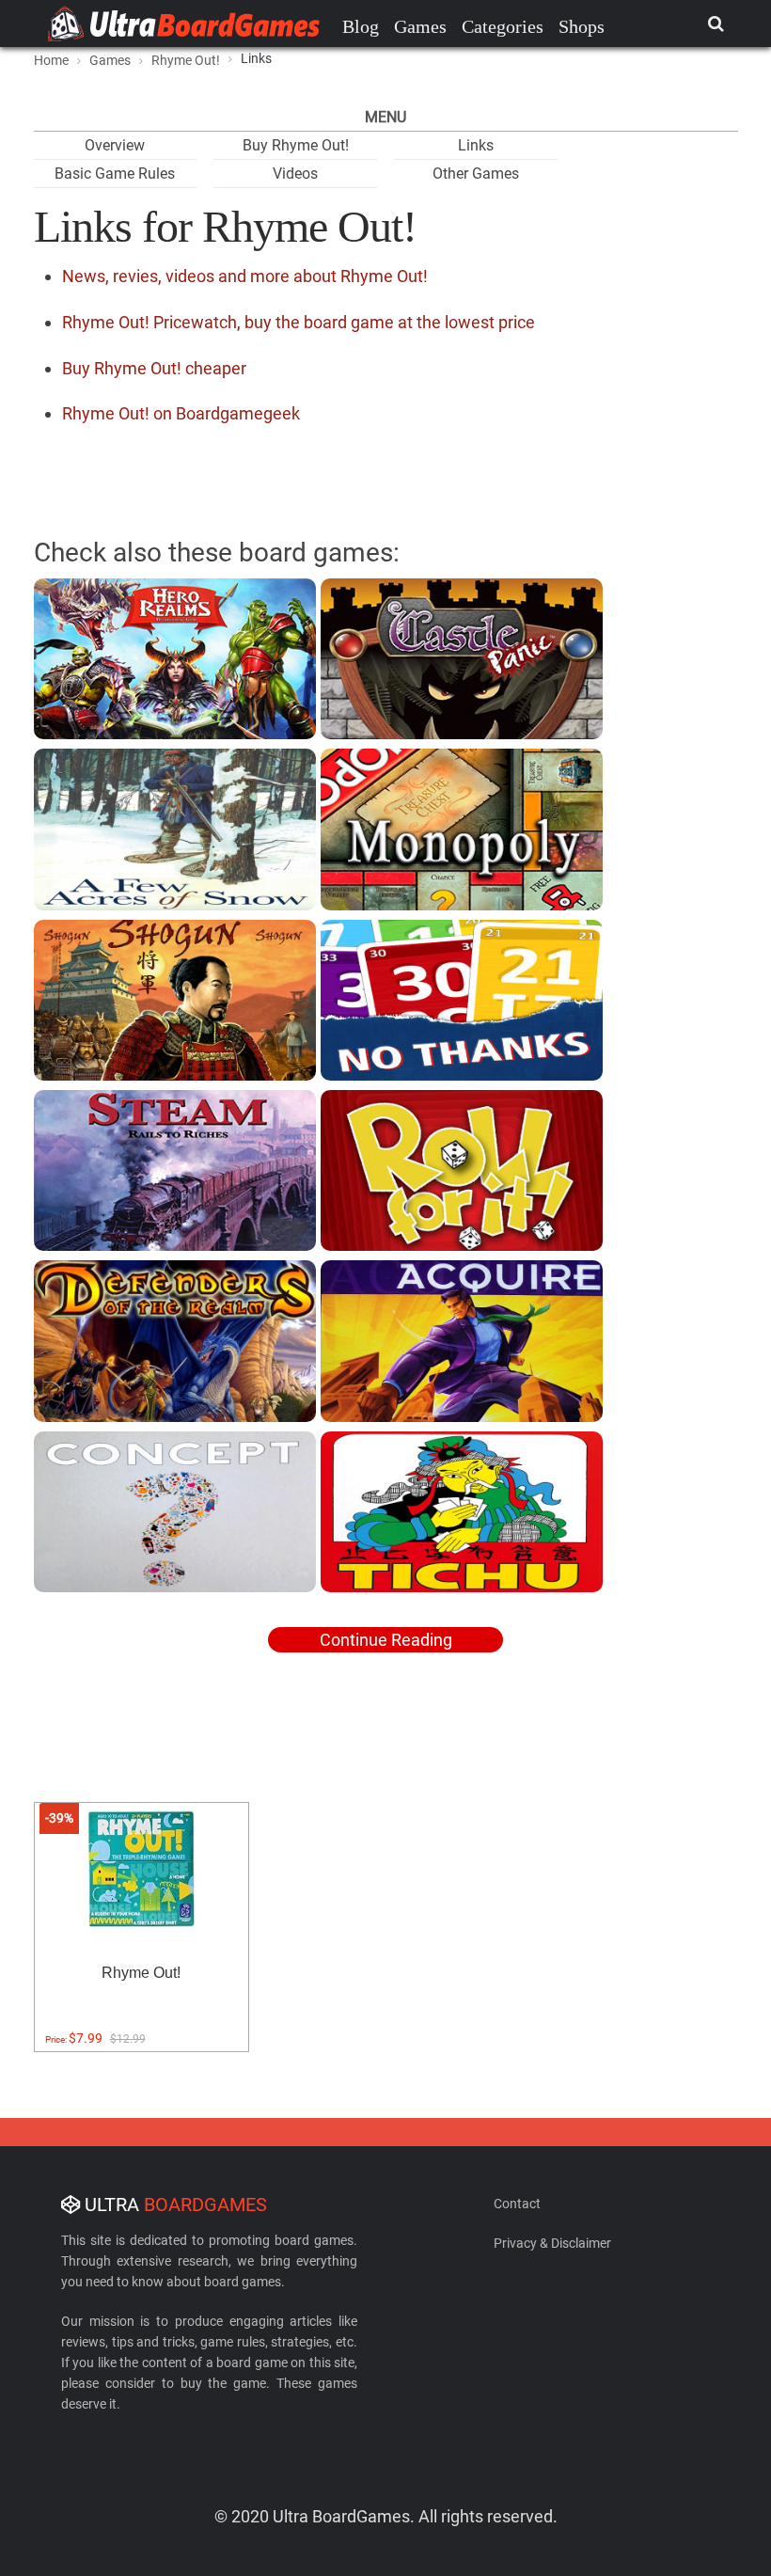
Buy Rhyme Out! (296, 145)
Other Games (476, 174)
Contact (517, 2204)
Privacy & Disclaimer (552, 2243)
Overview (115, 145)
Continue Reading (386, 1640)
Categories (503, 26)
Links (476, 145)
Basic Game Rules (115, 174)
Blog (361, 26)
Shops (582, 26)
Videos (295, 174)
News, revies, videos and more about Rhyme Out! (245, 276)
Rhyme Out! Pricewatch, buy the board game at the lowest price (299, 322)
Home (51, 60)
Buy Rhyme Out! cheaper (154, 368)
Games (420, 26)
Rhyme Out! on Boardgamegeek (181, 413)
